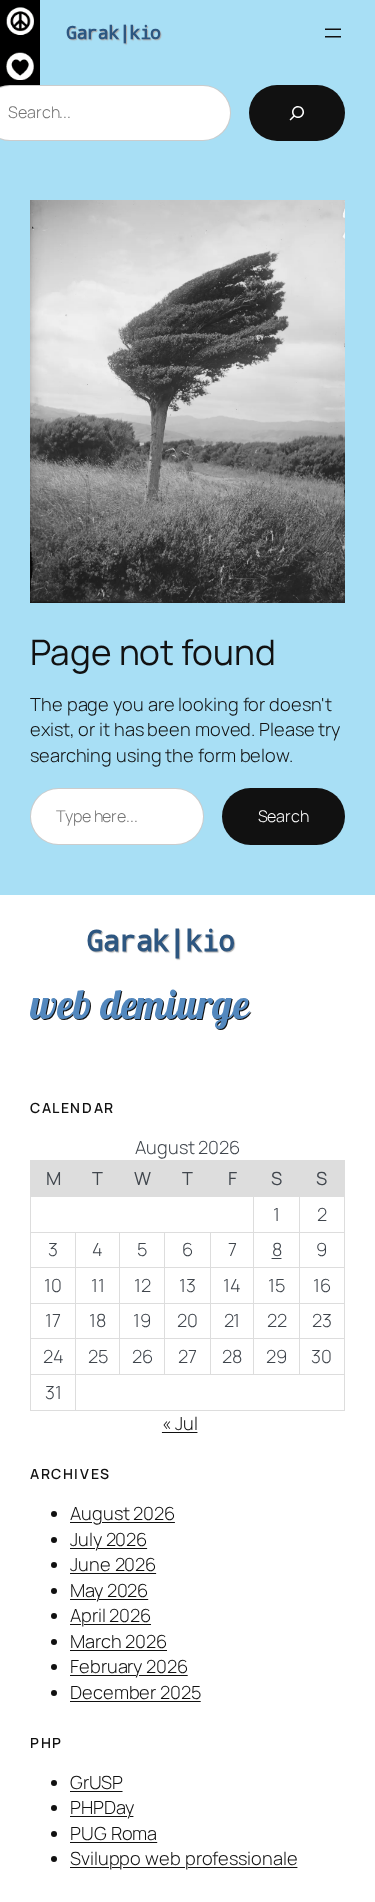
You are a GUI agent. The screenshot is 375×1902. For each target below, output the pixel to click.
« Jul (180, 1423)
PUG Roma (113, 1833)
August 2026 (122, 1513)
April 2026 (110, 1615)
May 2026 (109, 1590)
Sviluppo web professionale (183, 1858)
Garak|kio (113, 32)
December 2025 (135, 1692)
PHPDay (101, 1807)
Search (283, 816)
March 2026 (118, 1641)
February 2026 (129, 1666)
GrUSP (96, 1782)
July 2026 (108, 1539)
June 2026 (113, 1564)
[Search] (297, 113)
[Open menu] (333, 33)
